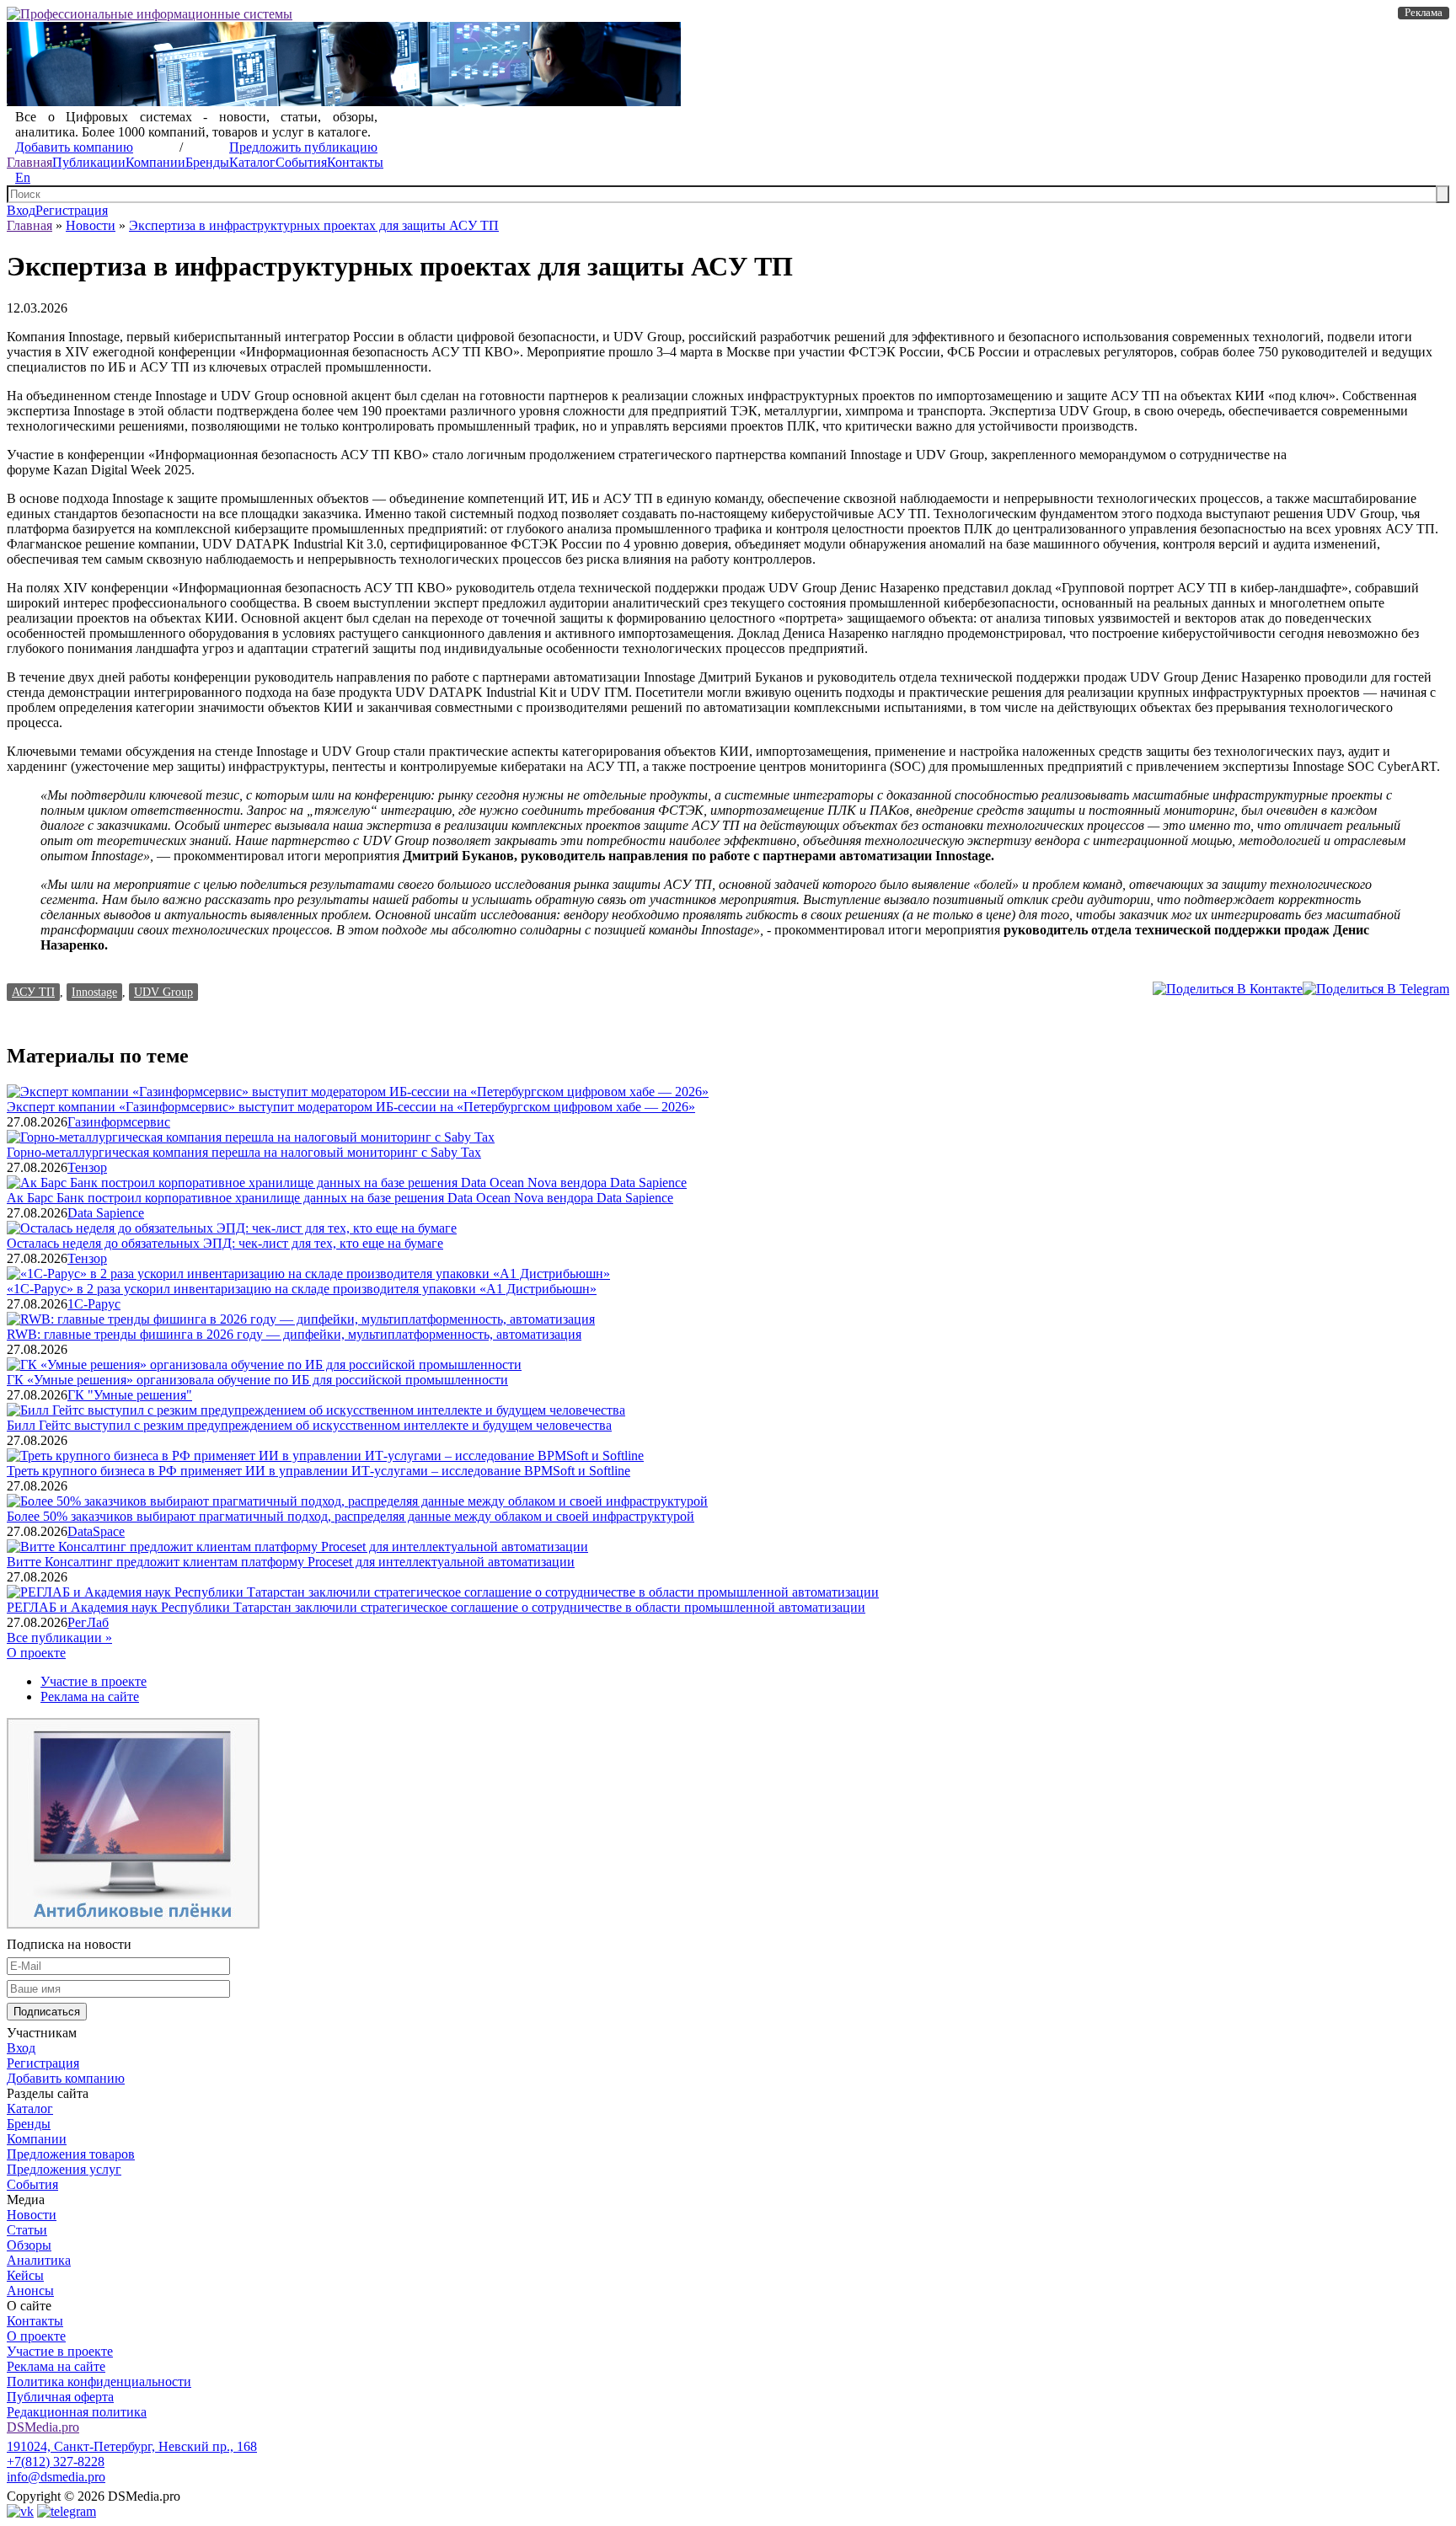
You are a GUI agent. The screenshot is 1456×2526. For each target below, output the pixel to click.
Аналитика (39, 2260)
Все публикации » (59, 1638)
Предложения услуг (64, 2169)
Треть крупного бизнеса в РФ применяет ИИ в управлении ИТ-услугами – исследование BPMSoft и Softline (318, 1471)
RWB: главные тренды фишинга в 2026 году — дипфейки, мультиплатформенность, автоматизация (294, 1334)
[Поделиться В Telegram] (1376, 989)
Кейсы (25, 2275)
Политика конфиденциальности (99, 2382)
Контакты (355, 162)
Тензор (87, 1167)
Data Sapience (106, 1213)
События (301, 162)
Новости (91, 225)
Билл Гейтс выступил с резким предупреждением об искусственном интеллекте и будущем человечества (309, 1425)
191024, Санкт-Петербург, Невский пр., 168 (132, 2446)
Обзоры (29, 2245)
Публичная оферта (60, 2397)
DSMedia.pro (43, 2427)
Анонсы (30, 2291)
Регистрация (72, 210)
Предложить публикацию (303, 147)
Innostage (94, 992)
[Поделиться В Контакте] (1228, 989)
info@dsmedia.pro (56, 2477)
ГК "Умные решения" (130, 1395)
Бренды (207, 162)
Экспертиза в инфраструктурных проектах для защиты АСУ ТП (314, 225)
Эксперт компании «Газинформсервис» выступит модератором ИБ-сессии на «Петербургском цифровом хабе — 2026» (351, 1107)
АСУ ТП (33, 992)
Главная (29, 162)
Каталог (252, 162)
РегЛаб (88, 1622)
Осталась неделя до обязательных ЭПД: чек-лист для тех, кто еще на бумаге (225, 1243)
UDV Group (163, 992)
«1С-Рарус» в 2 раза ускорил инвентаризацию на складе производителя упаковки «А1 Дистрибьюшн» (302, 1289)
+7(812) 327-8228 (56, 2462)
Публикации (89, 162)
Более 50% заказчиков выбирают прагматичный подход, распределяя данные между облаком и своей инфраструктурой (351, 1516)
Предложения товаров (71, 2154)
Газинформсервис (119, 1122)
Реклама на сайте (90, 1696)
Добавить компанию (74, 147)
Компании (155, 162)
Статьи (27, 2230)
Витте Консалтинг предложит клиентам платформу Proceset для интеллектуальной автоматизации (291, 1562)
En (23, 177)
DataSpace (96, 1531)
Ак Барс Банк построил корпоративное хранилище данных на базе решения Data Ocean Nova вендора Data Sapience (340, 1198)
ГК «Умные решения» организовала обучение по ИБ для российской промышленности (257, 1380)
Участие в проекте (94, 1681)
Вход (21, 210)
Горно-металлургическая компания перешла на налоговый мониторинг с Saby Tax (244, 1152)
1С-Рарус (94, 1304)
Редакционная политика (77, 2412)
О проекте (36, 1653)
